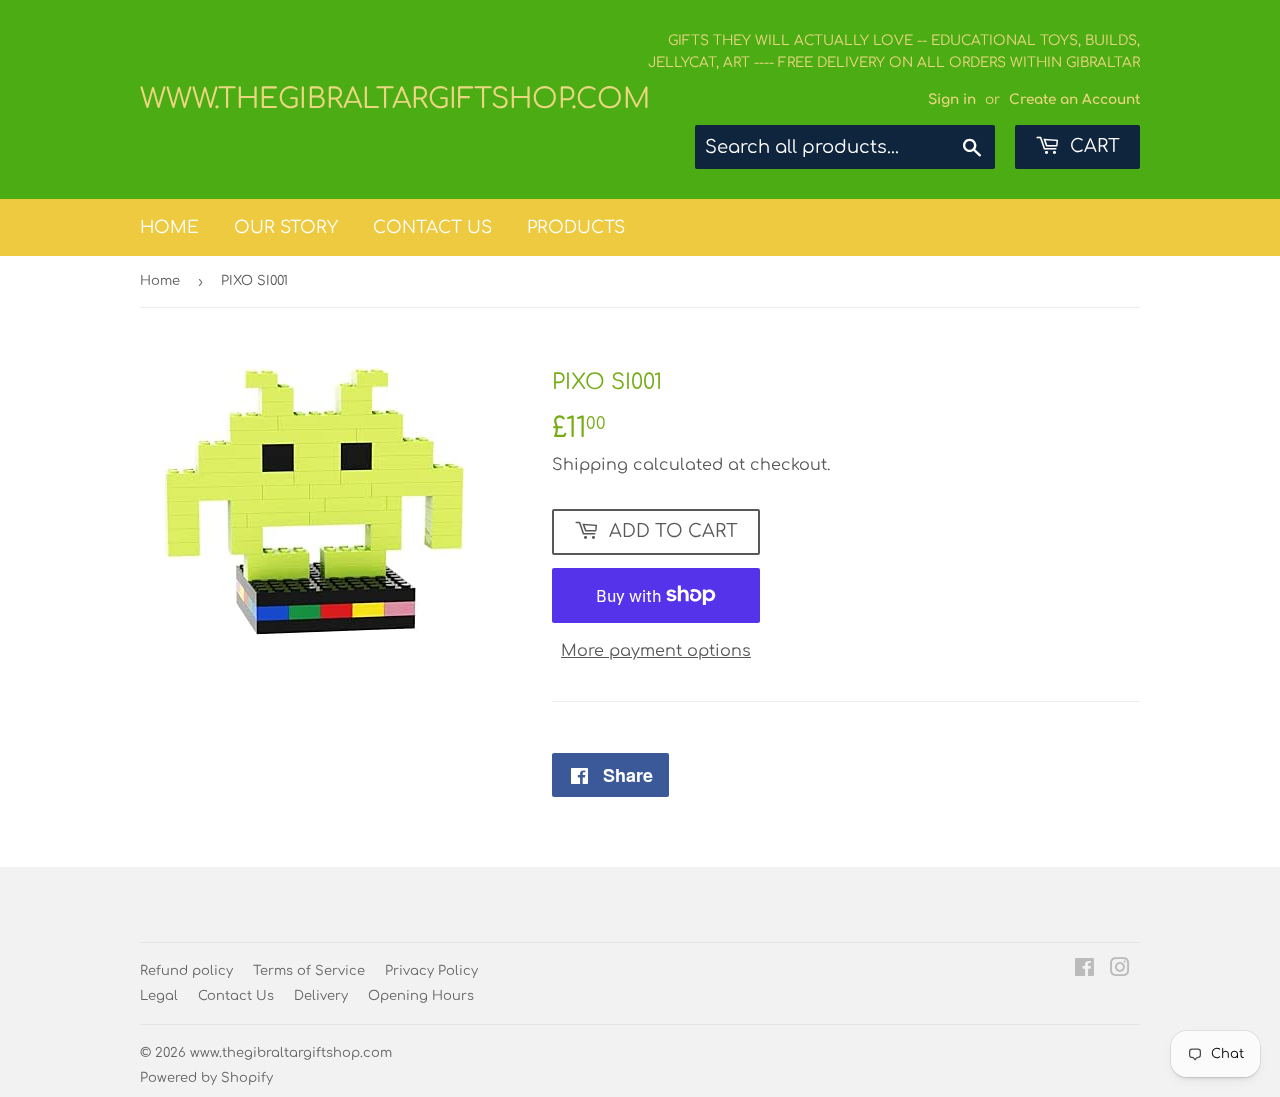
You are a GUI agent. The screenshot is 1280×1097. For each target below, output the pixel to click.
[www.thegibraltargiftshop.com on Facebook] (1084, 970)
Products (576, 227)
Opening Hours (421, 996)
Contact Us (432, 227)
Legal (159, 996)
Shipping (590, 465)
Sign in (952, 99)
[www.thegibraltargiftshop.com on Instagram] (1120, 970)
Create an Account (1074, 99)
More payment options (656, 651)
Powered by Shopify (206, 1078)
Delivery (321, 996)
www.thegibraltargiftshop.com (390, 99)
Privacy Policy (431, 971)
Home (169, 227)
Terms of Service (309, 971)
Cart (1092, 146)
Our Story (286, 227)
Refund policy (186, 971)
